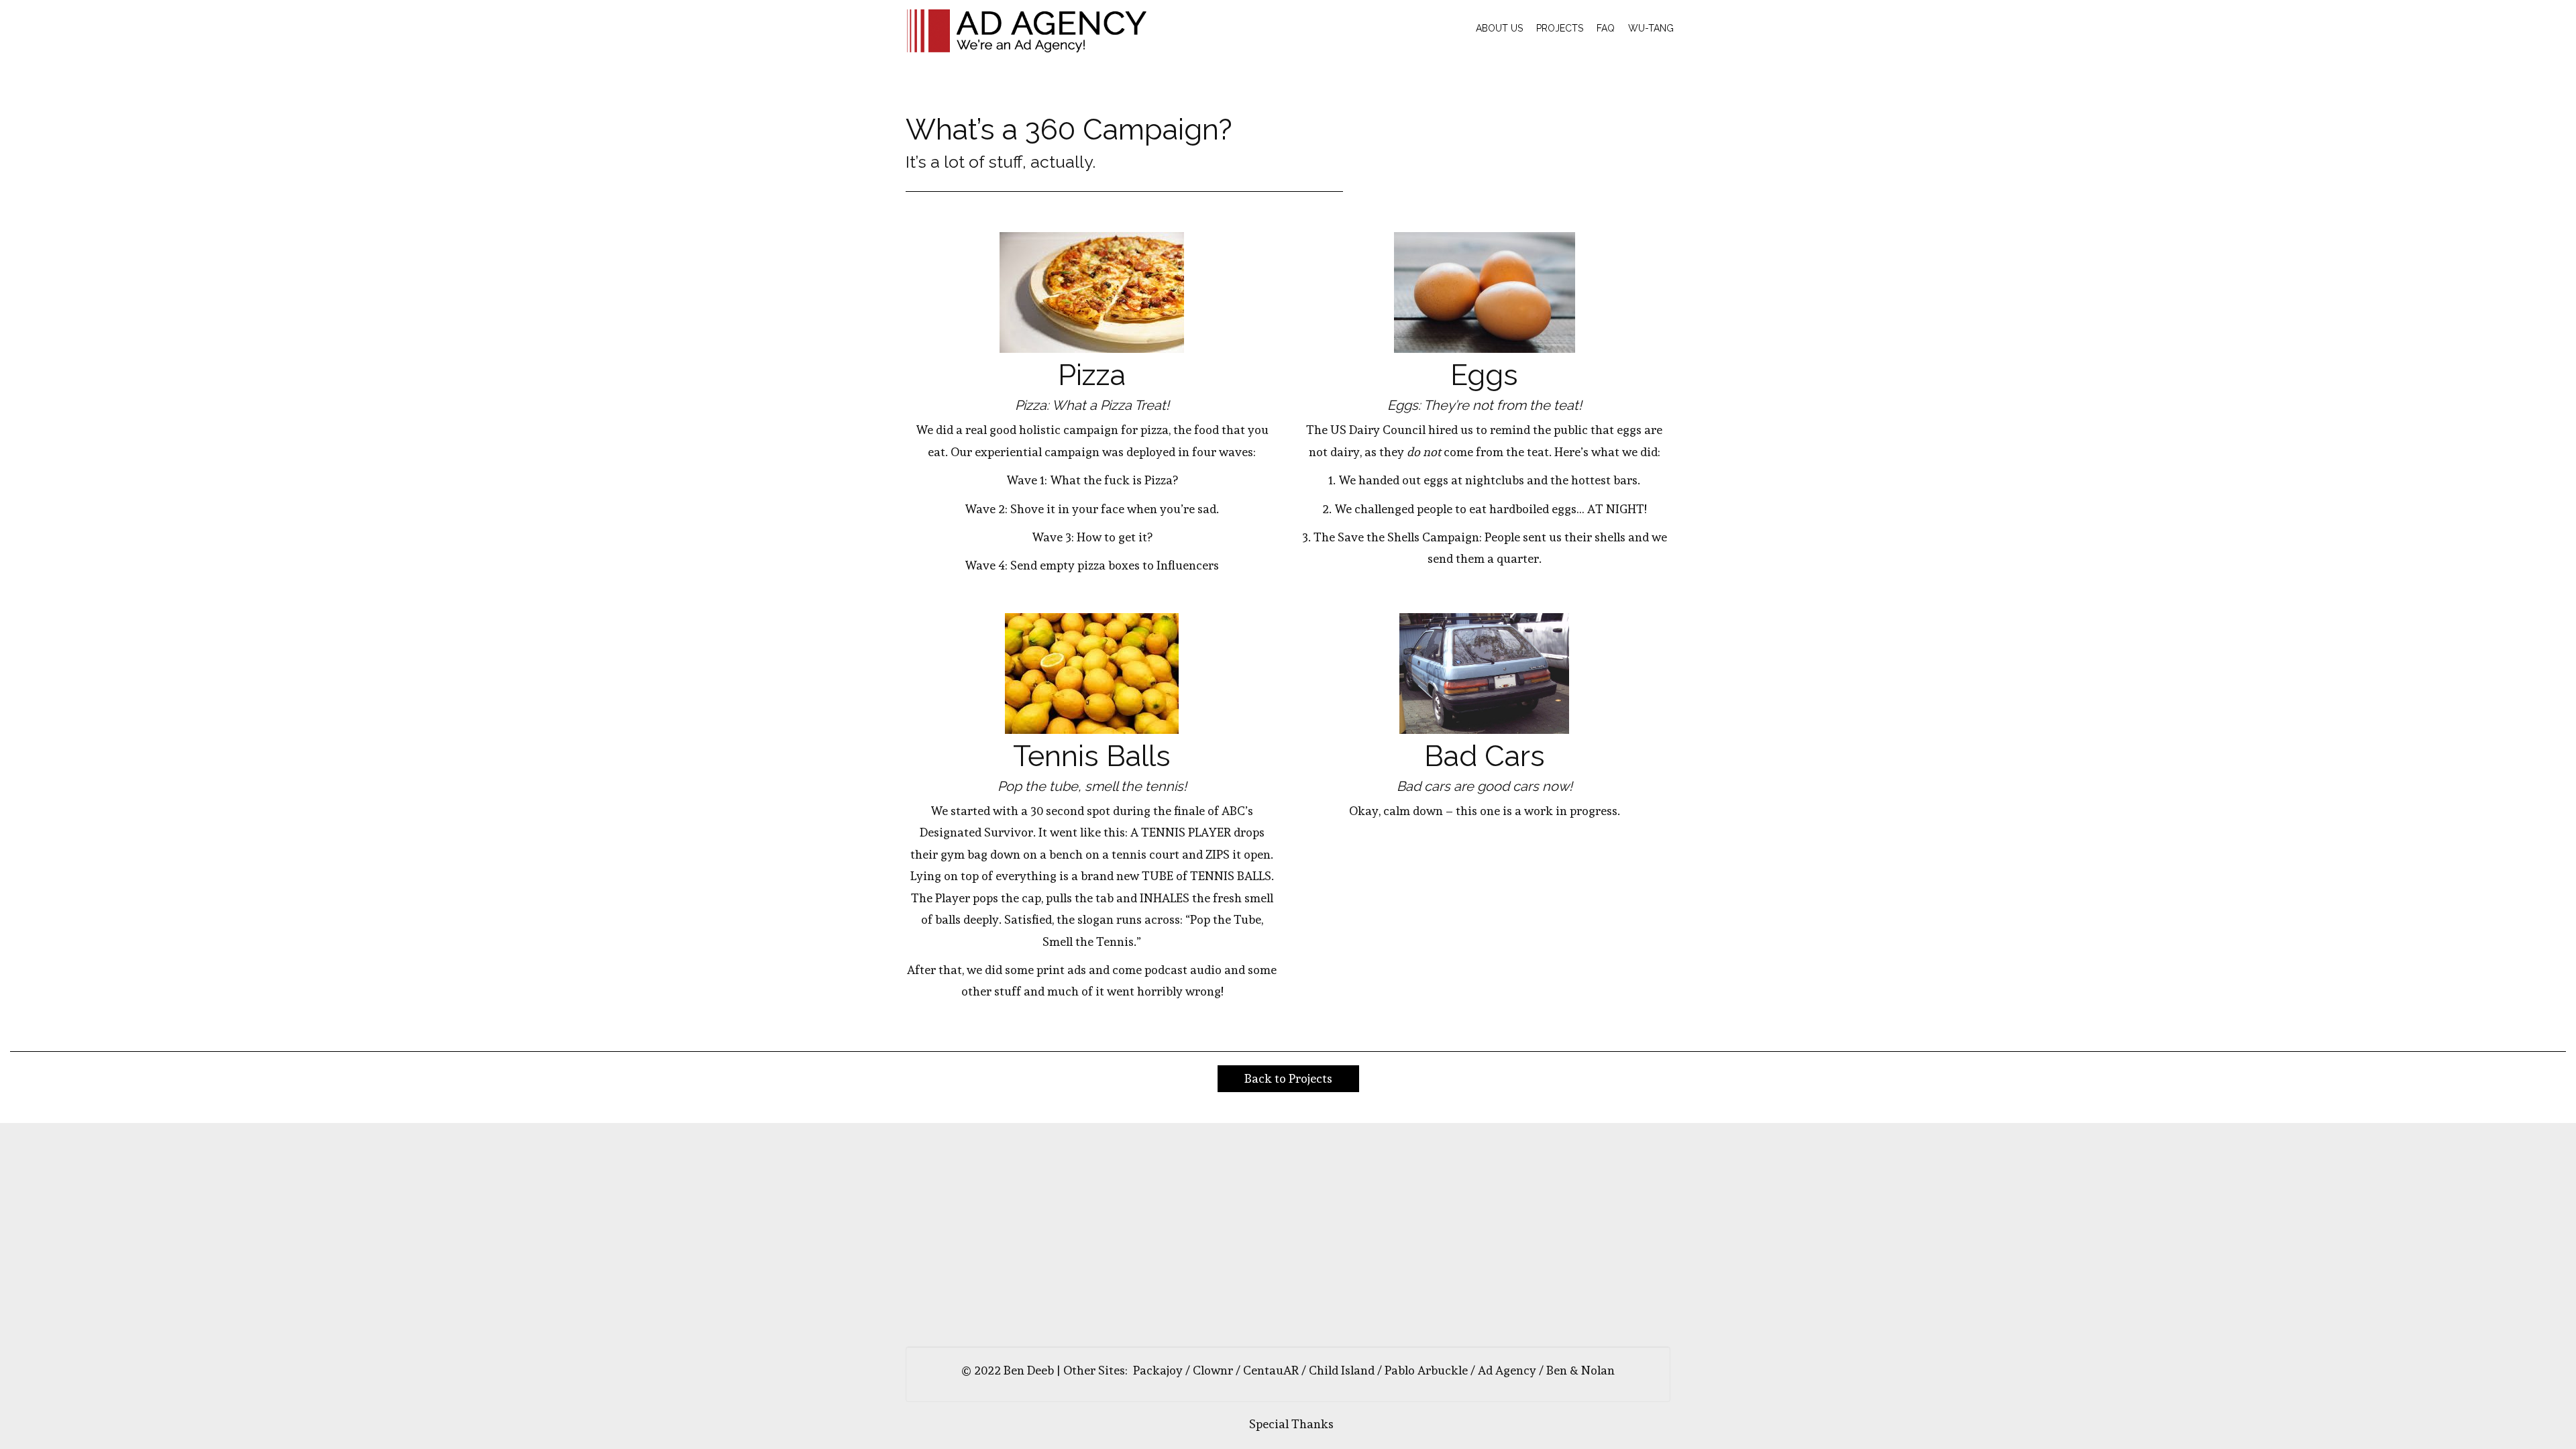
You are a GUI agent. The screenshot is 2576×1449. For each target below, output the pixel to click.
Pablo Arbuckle (1426, 1370)
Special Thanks (1291, 1424)
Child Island (1342, 1370)
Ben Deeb (1029, 1370)
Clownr (1213, 1370)
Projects (1560, 28)
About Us (1499, 28)
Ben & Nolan (1580, 1370)
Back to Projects (1288, 1078)
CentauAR (1271, 1370)
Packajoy (1158, 1370)
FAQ (1606, 28)
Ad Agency (1507, 1370)
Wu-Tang (1651, 28)
